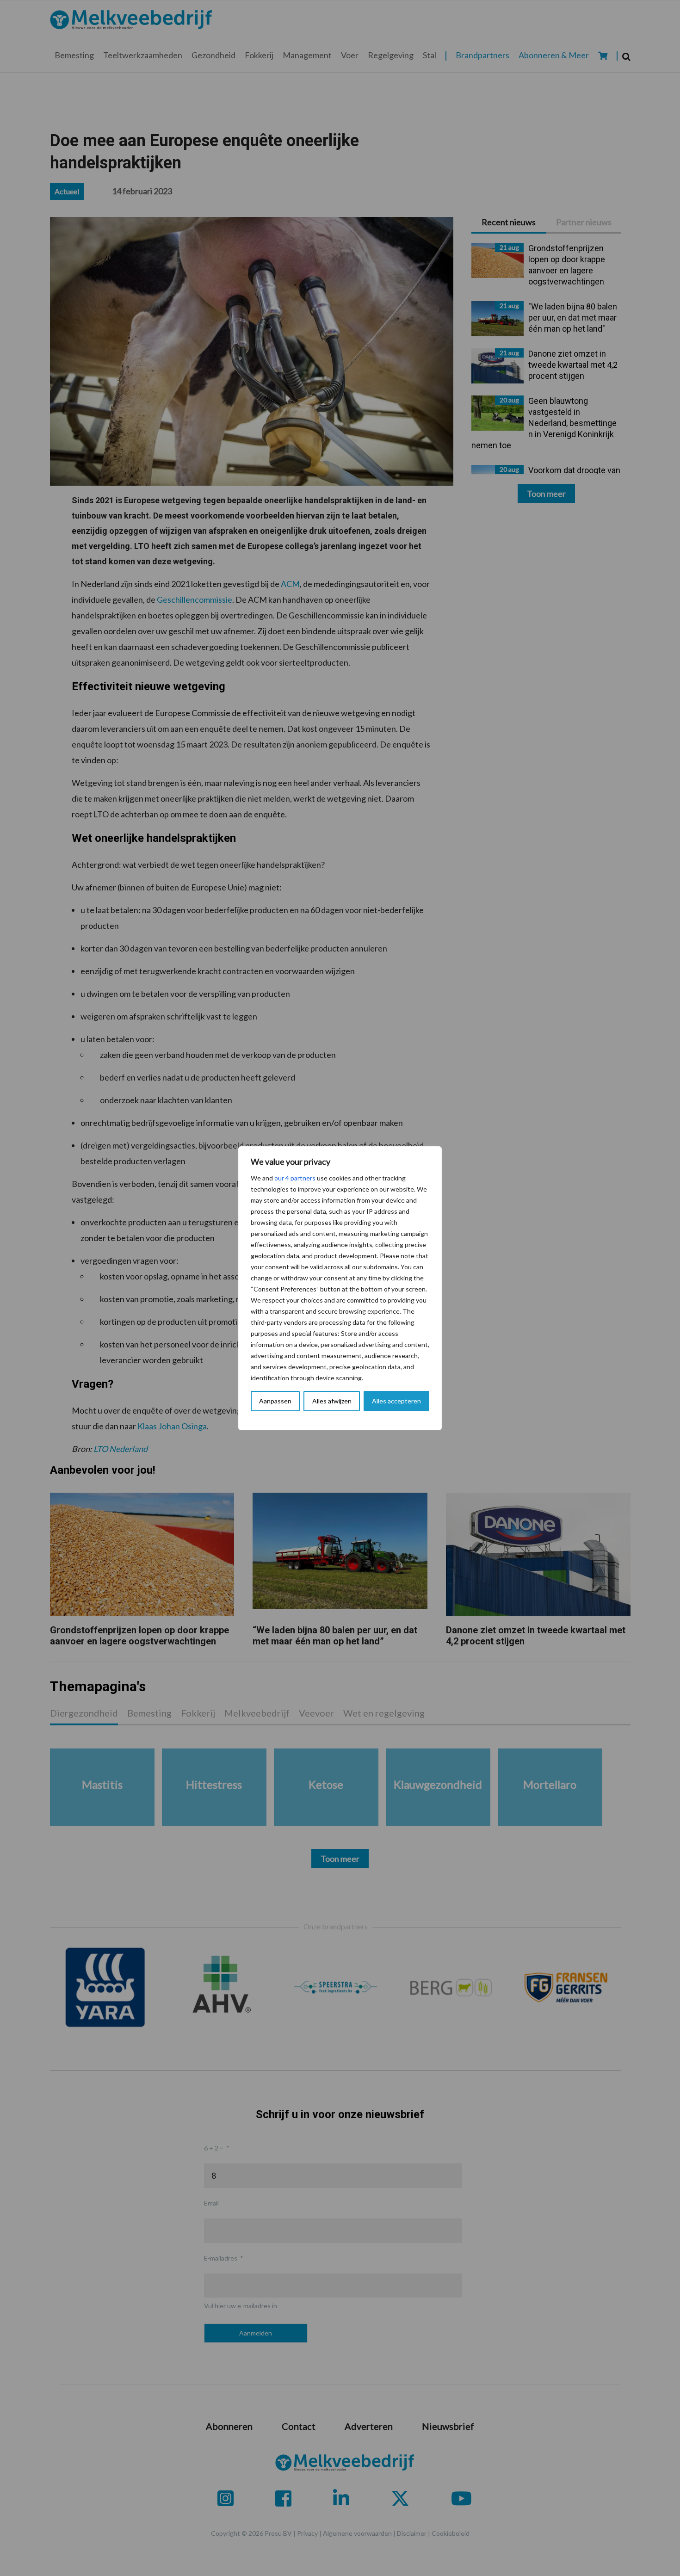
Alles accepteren (396, 1401)
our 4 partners (295, 1178)
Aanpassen (275, 1401)
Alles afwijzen (332, 1401)
